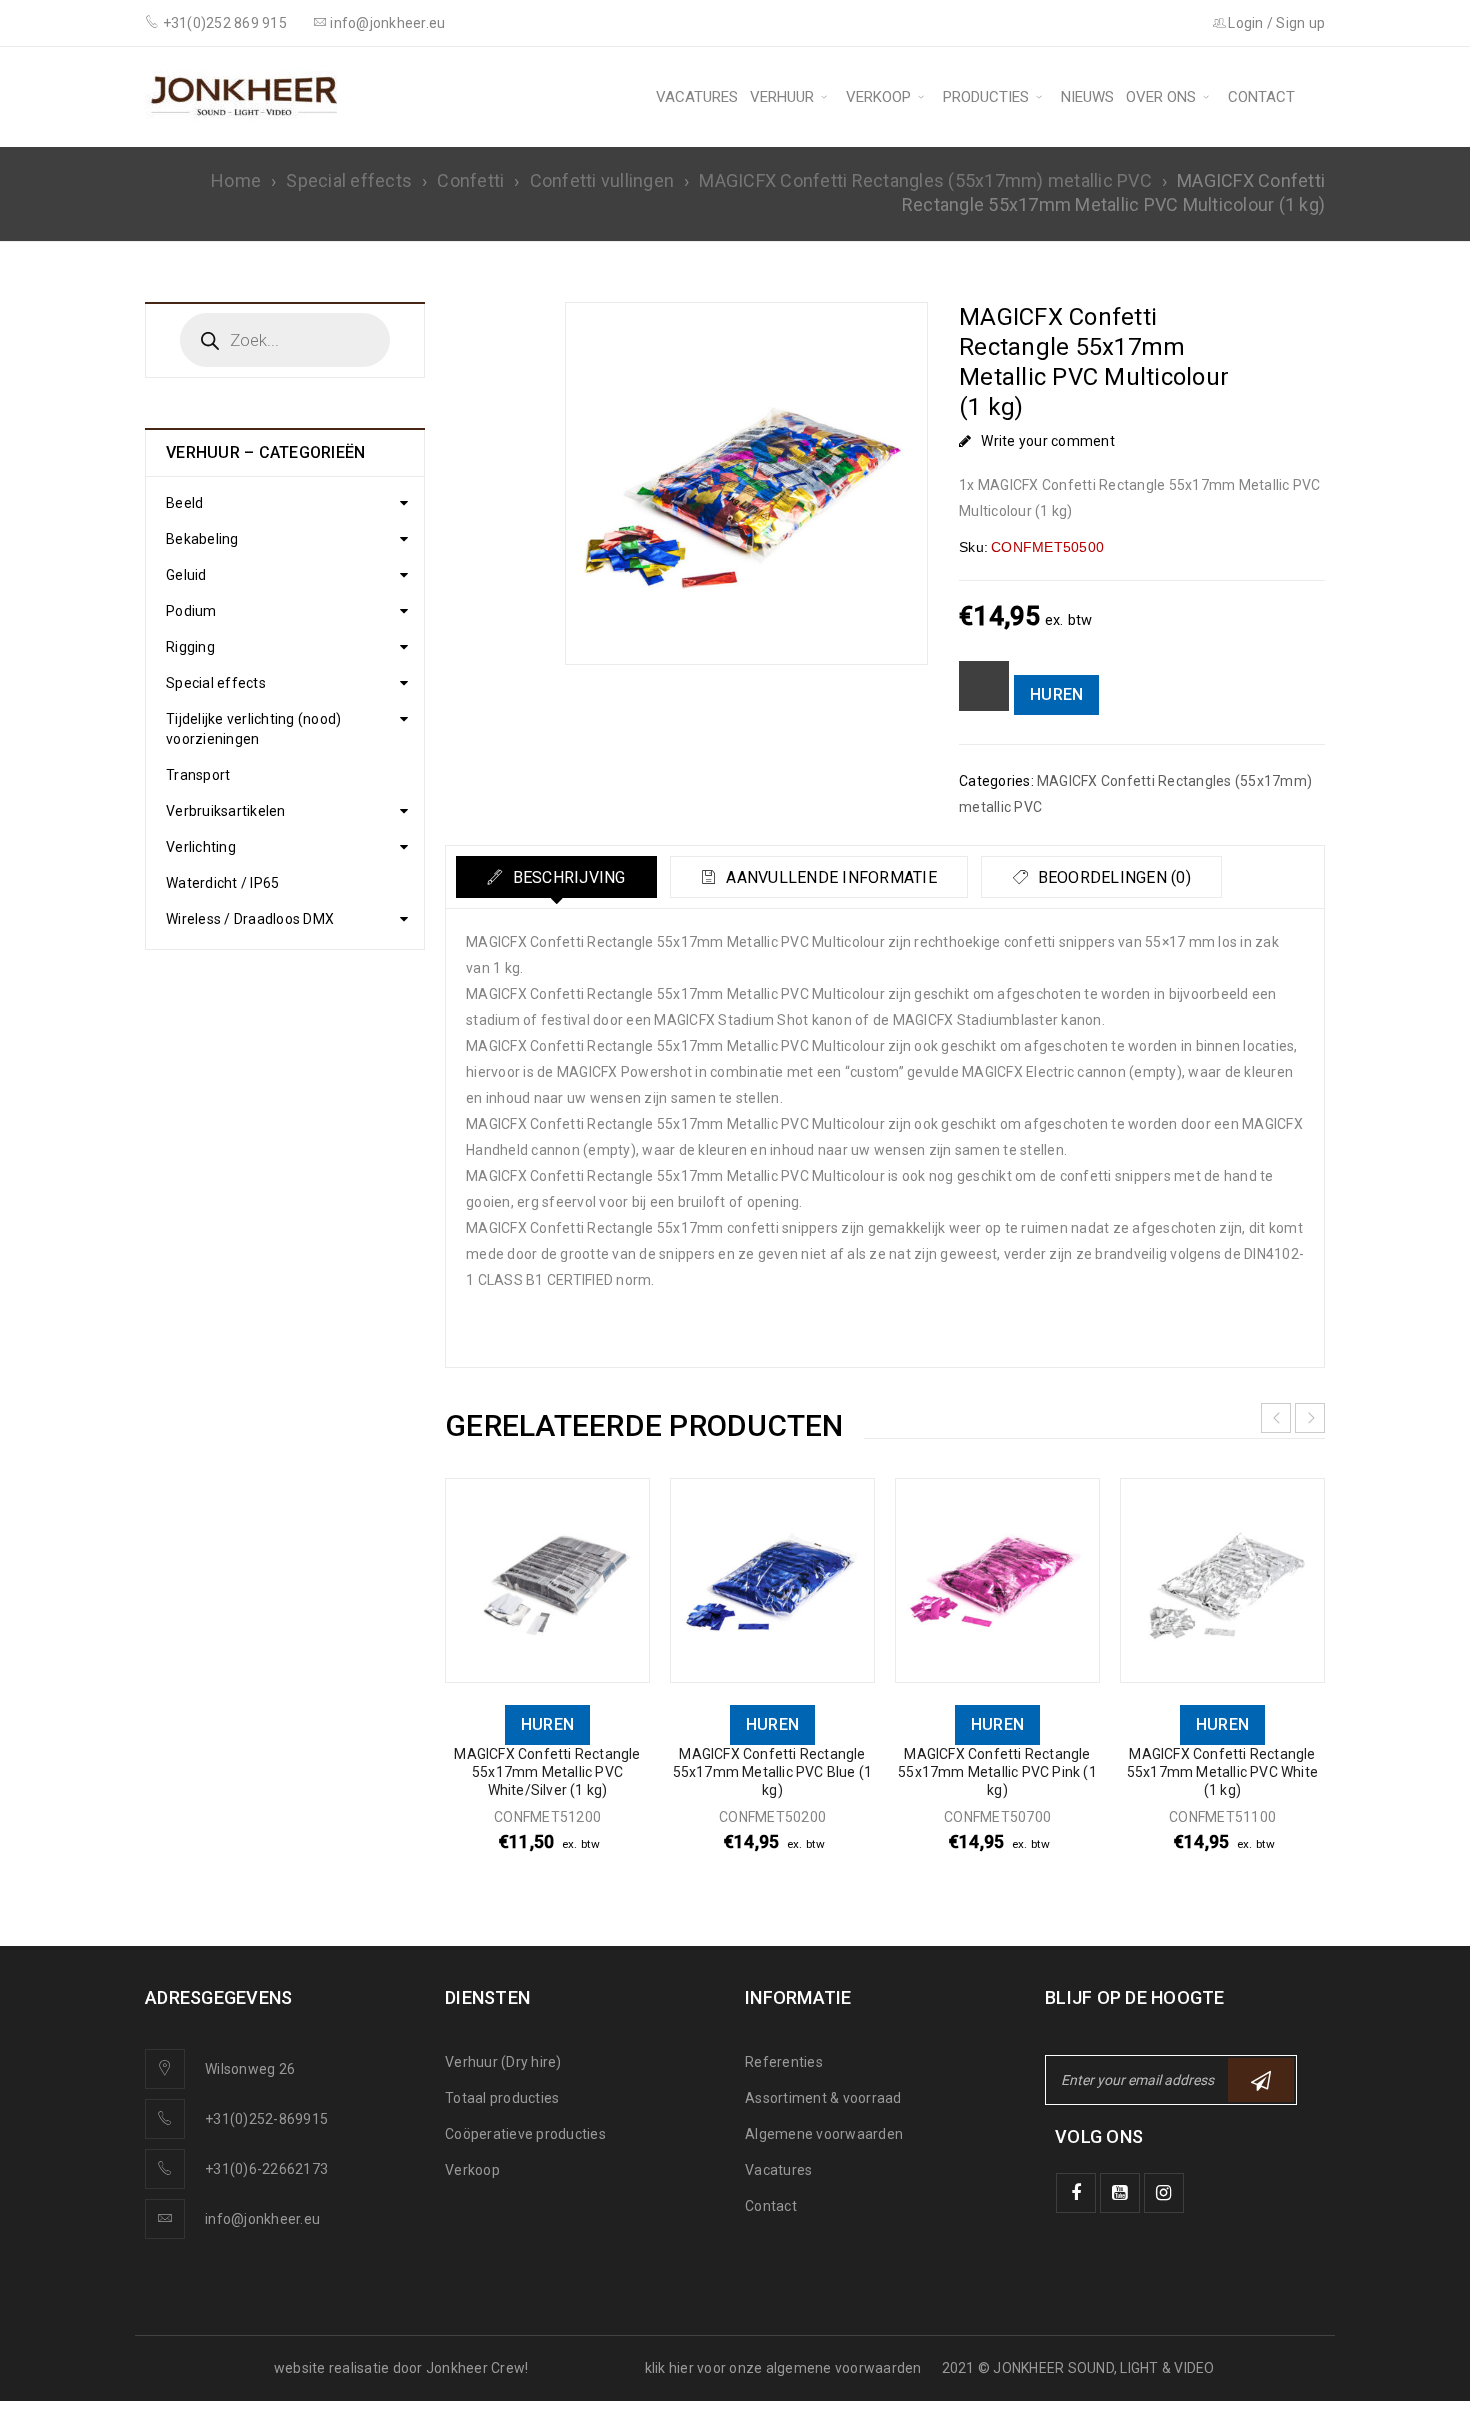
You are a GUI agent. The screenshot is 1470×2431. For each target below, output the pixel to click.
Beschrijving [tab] (566, 877)
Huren (1056, 694)
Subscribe (1261, 2080)
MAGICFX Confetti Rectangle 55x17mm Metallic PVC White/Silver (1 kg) (547, 1772)
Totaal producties (502, 2098)
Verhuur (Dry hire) (503, 2062)
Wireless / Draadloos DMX (250, 919)
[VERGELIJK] (984, 686)
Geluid (186, 575)
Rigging (190, 647)
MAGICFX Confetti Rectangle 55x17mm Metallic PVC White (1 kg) (1222, 1772)
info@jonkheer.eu (262, 2219)
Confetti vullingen (602, 180)
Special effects (349, 180)
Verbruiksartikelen (226, 811)
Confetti (470, 180)
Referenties (784, 2062)
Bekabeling (202, 539)
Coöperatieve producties (525, 2134)
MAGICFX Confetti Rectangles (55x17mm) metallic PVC (925, 180)
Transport (198, 775)
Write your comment (1048, 441)
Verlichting (201, 847)
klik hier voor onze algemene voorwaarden (783, 2368)
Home (236, 180)
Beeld (184, 503)
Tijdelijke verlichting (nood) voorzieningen (253, 729)
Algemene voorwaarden (824, 2134)
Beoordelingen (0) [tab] (1112, 877)
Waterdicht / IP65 (222, 883)
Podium (191, 611)
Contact (771, 2206)
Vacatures (778, 2170)
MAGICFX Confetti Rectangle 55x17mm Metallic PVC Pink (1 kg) (997, 1772)
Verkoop (472, 2170)
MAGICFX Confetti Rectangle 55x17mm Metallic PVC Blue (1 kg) (773, 1772)
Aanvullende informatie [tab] (829, 877)
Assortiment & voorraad (823, 2098)
